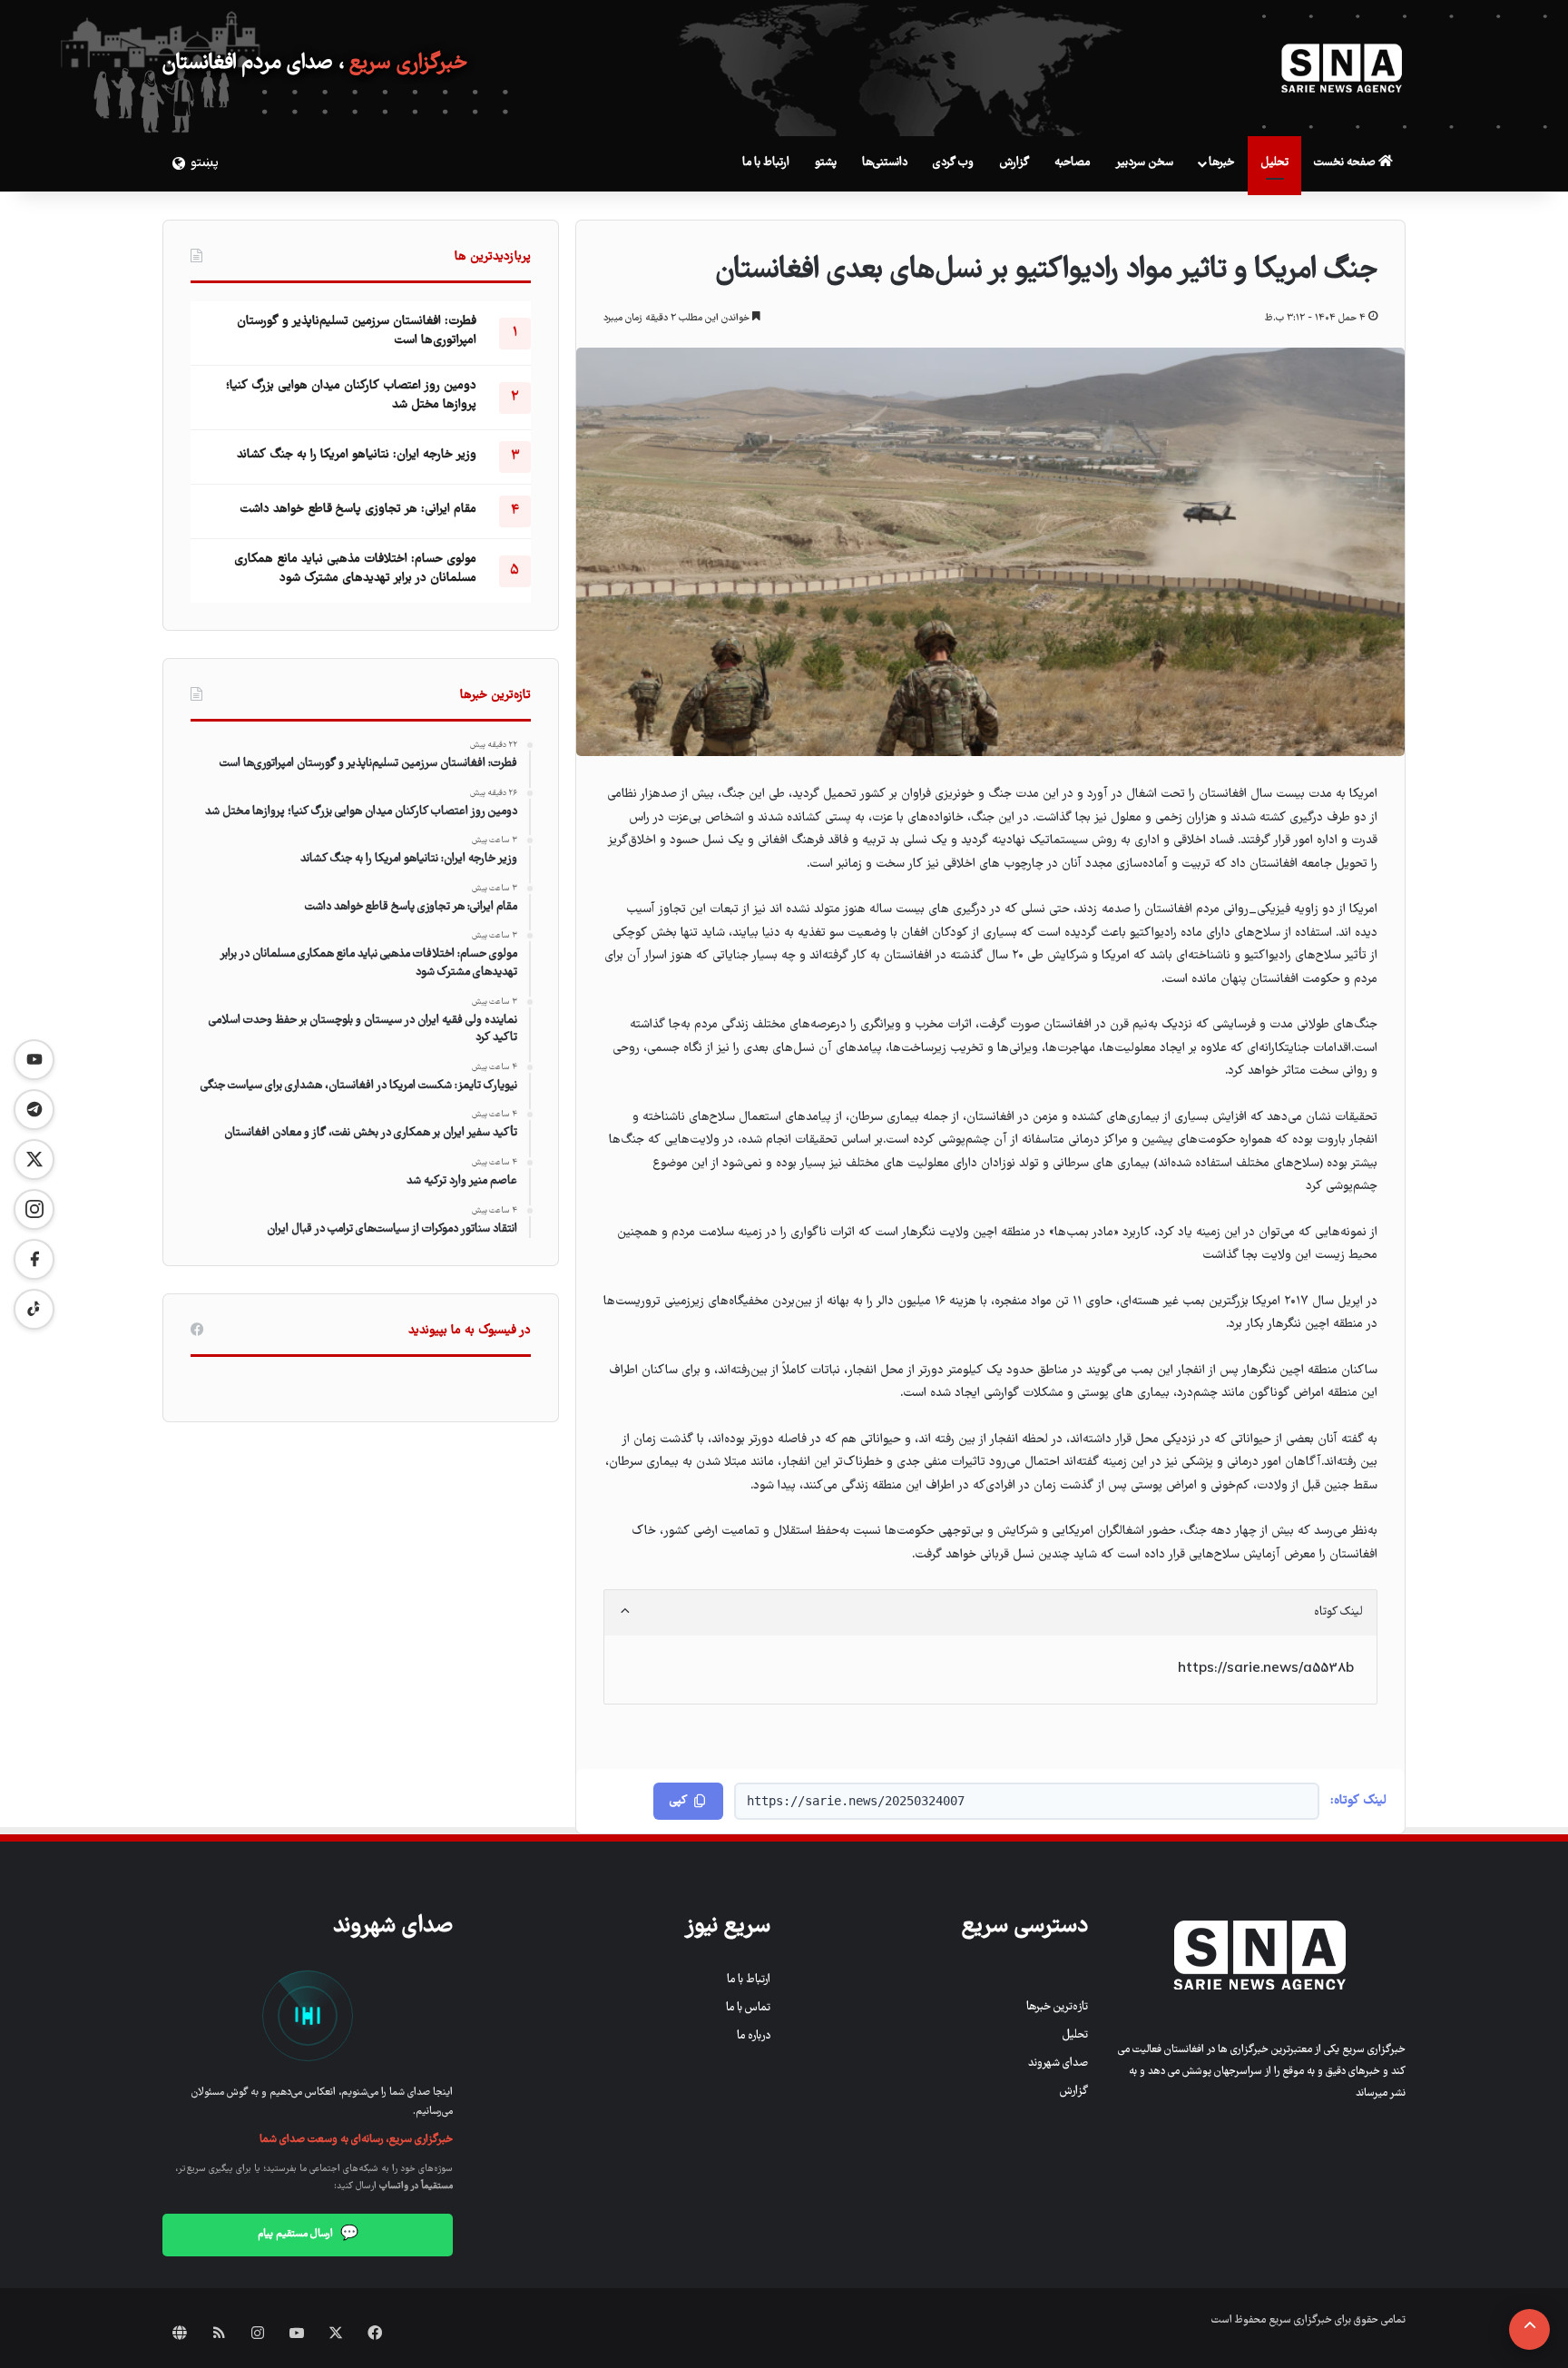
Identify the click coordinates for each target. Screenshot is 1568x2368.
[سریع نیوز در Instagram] (34, 1209)
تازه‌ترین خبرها (1057, 2007)
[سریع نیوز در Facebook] (34, 1259)
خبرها (1221, 163)
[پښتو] (176, 163)
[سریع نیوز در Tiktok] (34, 1309)
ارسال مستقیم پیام (308, 2235)
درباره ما (754, 2036)
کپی (678, 1801)
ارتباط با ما (766, 163)
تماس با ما (748, 2008)
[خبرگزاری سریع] (1342, 68)
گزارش (1014, 163)
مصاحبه (1072, 163)
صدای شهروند (1058, 2063)
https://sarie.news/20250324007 (856, 1801)
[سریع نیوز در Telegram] (34, 1110)
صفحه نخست (1346, 163)
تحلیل (1274, 163)
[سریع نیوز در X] (34, 1159)
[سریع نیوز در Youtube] (34, 1060)
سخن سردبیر (1144, 163)
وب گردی (953, 163)
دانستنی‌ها (885, 163)
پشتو (826, 163)
